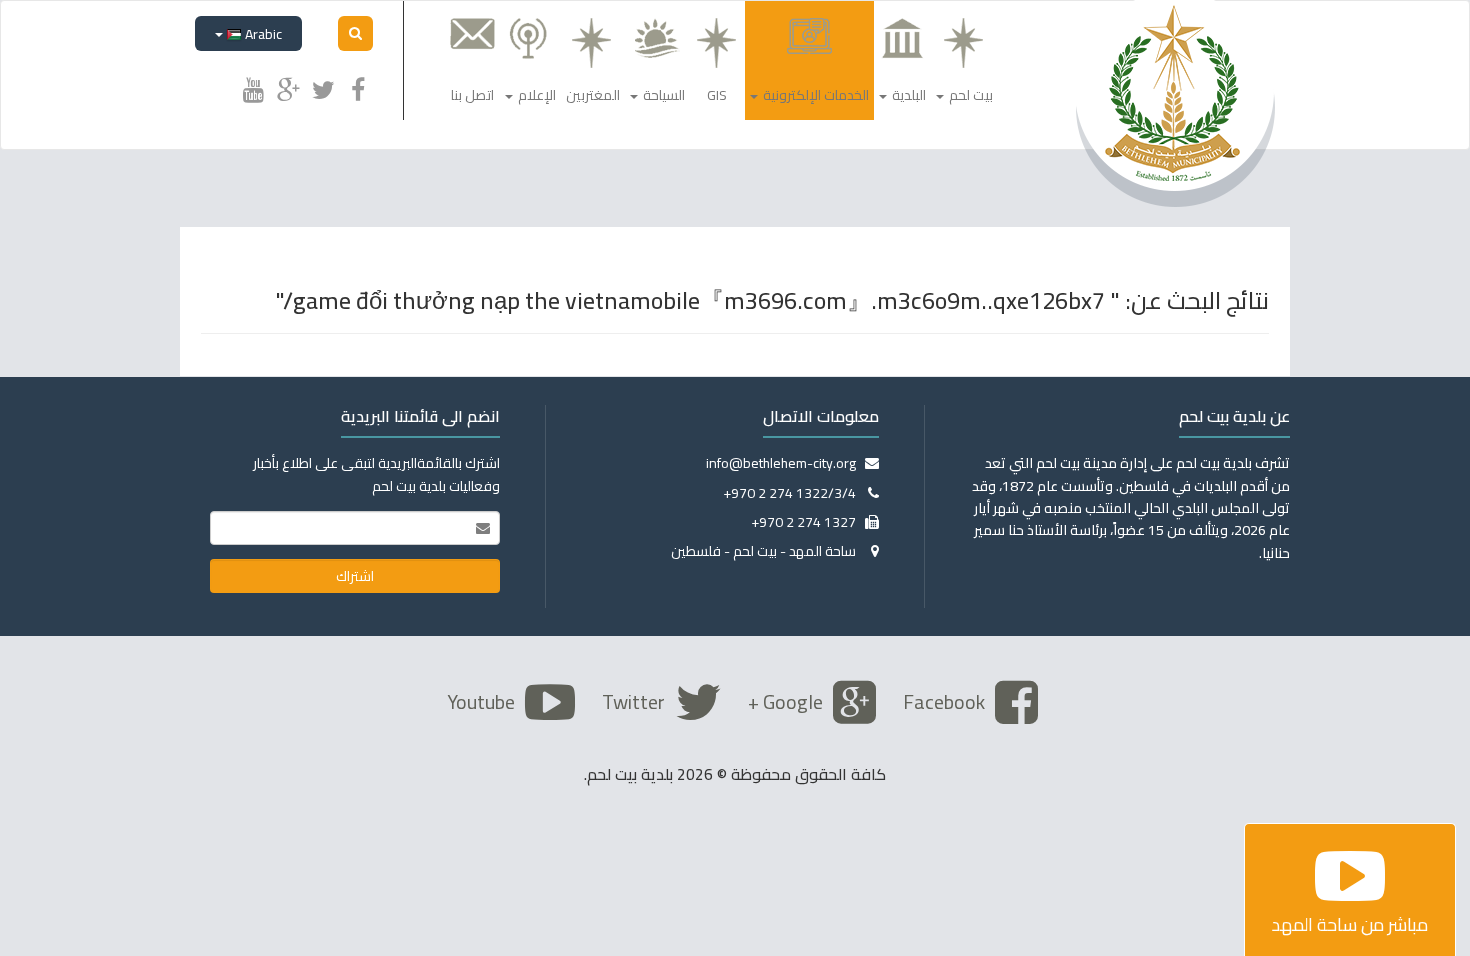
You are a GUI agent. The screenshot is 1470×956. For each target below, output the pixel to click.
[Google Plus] (288, 87)
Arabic (262, 34)
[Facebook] (358, 87)
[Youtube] (253, 87)
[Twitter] (323, 87)
